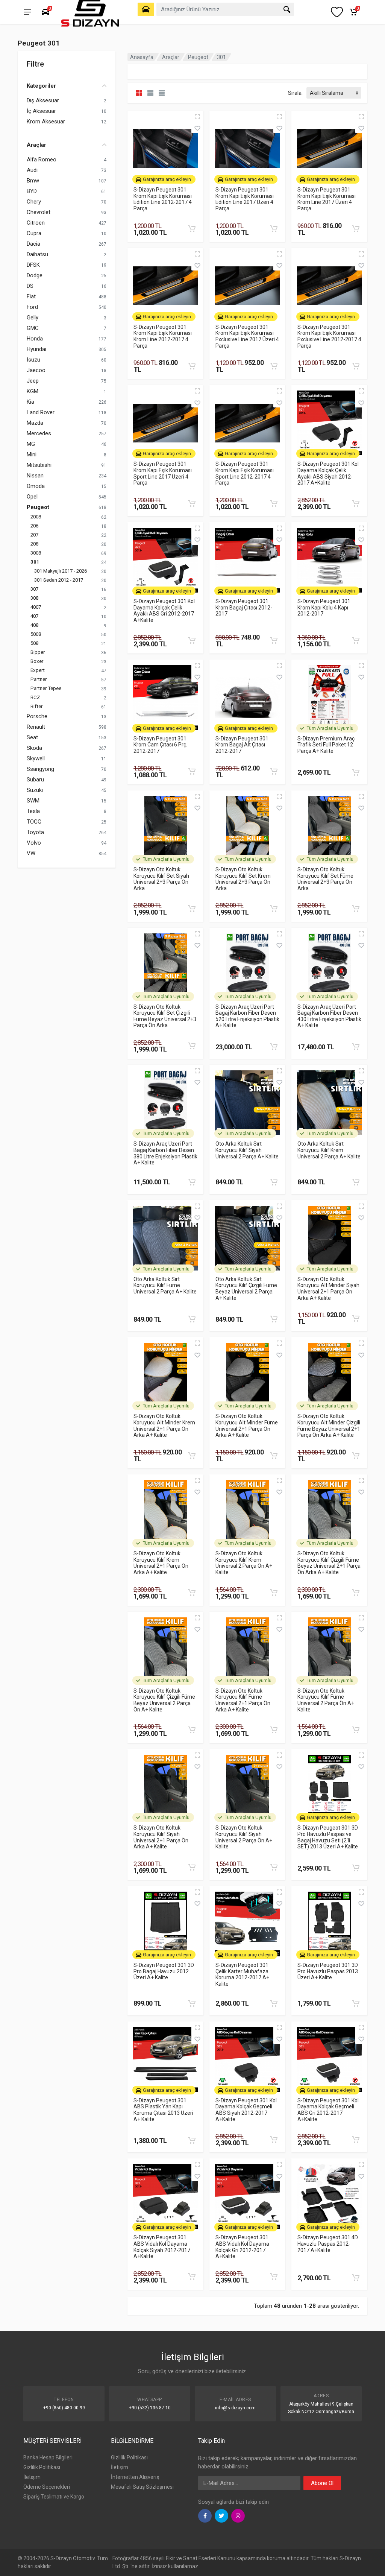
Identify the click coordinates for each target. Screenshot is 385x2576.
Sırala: (295, 93)
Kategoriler (41, 86)
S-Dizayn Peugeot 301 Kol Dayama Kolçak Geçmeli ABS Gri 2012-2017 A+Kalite (328, 2110)
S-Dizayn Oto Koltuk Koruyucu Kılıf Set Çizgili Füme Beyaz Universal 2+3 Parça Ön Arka (165, 1016)
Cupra (34, 233)
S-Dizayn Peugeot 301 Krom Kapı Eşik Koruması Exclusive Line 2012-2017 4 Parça (329, 336)
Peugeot (38, 507)
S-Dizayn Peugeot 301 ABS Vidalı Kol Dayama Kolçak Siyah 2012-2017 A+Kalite (162, 2247)
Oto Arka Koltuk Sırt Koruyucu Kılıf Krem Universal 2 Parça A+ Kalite (329, 1150)
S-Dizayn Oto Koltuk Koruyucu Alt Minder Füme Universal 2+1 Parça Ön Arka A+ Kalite (247, 1426)
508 (34, 643)
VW (31, 853)
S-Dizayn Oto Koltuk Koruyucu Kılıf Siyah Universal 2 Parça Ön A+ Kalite (244, 1837)
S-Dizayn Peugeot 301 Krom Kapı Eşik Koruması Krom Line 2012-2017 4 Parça (163, 336)
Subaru (35, 780)
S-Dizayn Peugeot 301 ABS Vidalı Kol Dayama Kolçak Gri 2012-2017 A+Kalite (242, 2247)
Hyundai (36, 349)
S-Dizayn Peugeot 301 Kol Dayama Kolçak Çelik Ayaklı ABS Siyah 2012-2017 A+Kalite (328, 473)
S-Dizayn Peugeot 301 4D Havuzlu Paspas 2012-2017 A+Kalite (328, 2244)
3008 (36, 553)
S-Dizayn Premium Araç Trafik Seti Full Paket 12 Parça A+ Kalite (326, 745)
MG (31, 444)
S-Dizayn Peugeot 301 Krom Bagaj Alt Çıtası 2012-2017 (242, 745)
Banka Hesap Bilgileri (48, 2457)
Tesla (33, 811)
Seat (32, 737)
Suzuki (35, 790)
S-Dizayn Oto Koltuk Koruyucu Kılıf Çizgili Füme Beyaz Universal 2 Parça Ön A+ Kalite (164, 1700)
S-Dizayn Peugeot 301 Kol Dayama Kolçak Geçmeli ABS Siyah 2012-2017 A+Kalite (246, 2110)
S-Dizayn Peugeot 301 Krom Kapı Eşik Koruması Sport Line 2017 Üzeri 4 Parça (163, 473)
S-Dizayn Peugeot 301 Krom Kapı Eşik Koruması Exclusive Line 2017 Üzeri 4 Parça (247, 336)
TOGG (34, 822)
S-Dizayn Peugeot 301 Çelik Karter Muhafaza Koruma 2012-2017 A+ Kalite (242, 1974)
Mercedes (39, 433)
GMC (33, 328)
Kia (30, 402)
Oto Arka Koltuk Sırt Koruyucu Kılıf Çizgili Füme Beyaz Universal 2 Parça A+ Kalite (246, 1289)
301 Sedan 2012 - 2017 (59, 580)
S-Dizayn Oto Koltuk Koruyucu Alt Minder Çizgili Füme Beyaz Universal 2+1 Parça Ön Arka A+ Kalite (329, 1426)
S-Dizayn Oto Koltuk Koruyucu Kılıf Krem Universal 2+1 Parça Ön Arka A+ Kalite (161, 1563)
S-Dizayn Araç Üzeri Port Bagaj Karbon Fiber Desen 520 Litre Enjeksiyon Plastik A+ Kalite (247, 1016)
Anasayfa (142, 57)
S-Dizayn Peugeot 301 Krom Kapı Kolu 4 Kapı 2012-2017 (324, 607)
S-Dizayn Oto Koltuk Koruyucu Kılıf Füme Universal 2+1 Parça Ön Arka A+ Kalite (243, 1700)
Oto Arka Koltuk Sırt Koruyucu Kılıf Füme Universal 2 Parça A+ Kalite (165, 1285)
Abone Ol (322, 2483)
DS (30, 286)
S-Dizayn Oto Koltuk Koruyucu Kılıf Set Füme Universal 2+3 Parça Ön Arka (325, 879)
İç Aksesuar (41, 111)
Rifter (36, 706)
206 (34, 526)
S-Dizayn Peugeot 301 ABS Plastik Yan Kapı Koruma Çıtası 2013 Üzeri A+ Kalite (163, 2110)
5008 (36, 634)
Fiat (31, 296)
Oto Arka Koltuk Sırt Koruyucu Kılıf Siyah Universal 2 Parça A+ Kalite (247, 1150)
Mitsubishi (39, 465)
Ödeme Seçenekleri (47, 2487)
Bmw (33, 181)
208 (34, 544)
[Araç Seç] (146, 9)
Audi (32, 170)
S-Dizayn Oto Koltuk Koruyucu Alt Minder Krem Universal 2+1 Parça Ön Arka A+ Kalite (164, 1426)
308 (34, 598)
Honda (35, 339)
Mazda (35, 423)
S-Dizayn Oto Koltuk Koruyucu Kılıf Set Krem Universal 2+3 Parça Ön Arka (243, 879)
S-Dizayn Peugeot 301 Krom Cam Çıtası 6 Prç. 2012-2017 (160, 745)
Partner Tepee (46, 688)
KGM (33, 391)
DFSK (33, 265)
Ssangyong (40, 769)
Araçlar (36, 145)
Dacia (33, 244)
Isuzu (33, 360)
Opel (32, 497)
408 (34, 625)
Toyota (35, 832)
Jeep (33, 381)
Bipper (38, 652)
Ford (32, 307)
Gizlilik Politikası (42, 2467)
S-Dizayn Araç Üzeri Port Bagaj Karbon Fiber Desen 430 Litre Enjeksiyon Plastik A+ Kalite (329, 1016)
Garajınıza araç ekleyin (167, 179)
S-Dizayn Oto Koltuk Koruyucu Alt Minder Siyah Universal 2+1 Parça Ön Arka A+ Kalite (328, 1289)
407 (34, 616)
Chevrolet (39, 212)
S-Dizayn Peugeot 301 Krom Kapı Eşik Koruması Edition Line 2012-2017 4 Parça (163, 199)
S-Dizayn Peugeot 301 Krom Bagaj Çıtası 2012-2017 (244, 607)
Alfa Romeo (42, 160)
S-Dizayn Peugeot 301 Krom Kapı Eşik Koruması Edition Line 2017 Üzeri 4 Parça (245, 199)
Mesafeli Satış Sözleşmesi (142, 2487)
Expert (38, 670)
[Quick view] (197, 117)
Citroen (36, 223)
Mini (32, 454)
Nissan (35, 476)
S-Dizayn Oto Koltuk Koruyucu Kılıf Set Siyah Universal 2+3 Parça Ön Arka (161, 879)
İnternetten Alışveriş (135, 2477)
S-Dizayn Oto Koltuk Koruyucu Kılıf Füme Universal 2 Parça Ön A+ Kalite (326, 1700)
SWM (33, 801)
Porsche (37, 716)
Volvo (34, 843)
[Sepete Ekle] (192, 229)
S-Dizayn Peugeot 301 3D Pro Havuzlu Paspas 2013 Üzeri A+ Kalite (328, 1971)
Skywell (36, 758)
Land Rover (41, 412)
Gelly (33, 318)
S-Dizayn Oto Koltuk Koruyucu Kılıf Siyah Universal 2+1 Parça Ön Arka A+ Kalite (161, 1837)
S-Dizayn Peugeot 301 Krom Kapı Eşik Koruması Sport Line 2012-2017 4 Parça (245, 473)
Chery (34, 202)
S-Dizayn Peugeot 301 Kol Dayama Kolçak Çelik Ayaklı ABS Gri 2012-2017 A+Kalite (164, 611)
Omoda (36, 486)
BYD (32, 191)
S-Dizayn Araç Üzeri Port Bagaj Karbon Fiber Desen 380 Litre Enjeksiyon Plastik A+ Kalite (165, 1153)
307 (34, 589)
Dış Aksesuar (43, 100)
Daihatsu (37, 254)
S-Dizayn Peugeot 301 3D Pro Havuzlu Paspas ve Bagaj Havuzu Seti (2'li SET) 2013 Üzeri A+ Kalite (328, 1837)
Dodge (35, 275)
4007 (36, 607)
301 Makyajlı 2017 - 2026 (61, 571)
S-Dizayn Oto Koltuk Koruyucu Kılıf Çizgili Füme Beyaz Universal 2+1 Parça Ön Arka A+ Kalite (329, 1563)
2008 (36, 517)
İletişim (32, 2477)
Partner (39, 679)
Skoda (34, 748)
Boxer (37, 661)
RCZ (35, 697)
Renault (36, 727)
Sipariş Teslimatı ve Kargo (54, 2497)
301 (35, 562)
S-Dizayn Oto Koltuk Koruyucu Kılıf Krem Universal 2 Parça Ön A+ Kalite (244, 1563)
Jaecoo (36, 370)
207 (34, 535)
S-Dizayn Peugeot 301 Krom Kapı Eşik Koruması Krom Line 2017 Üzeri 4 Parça (327, 199)
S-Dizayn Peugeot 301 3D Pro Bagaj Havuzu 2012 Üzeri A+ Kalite (164, 1971)
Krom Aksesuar (46, 122)
